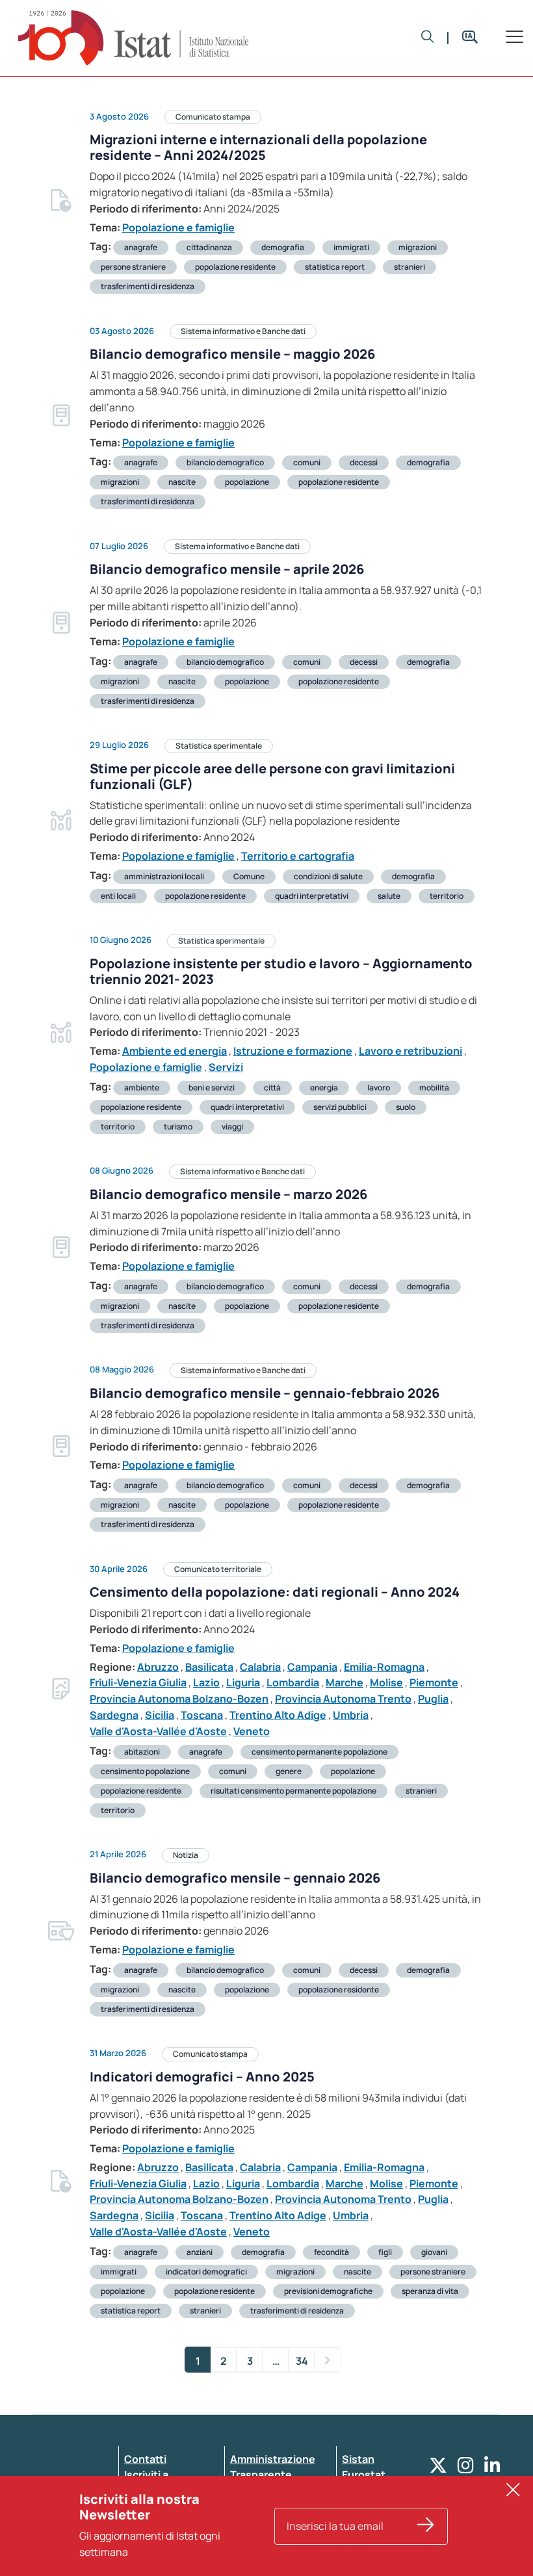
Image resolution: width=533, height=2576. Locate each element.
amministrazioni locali (164, 876)
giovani (434, 2252)
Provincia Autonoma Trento (343, 1699)
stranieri (409, 267)
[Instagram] (466, 2468)
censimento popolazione (145, 1771)
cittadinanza (209, 247)
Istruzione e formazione (293, 1051)
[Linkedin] (492, 2468)
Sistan (358, 2459)
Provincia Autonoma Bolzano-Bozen (179, 1699)
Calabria (260, 1667)
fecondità (331, 2252)
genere (289, 1771)
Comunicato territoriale (218, 1569)
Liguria (243, 1682)
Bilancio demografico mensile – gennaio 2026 (235, 1878)
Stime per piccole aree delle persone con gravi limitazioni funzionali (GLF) (272, 776)
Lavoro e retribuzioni (410, 1051)
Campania (312, 1667)
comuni (307, 462)
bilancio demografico (225, 462)
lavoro (379, 1088)
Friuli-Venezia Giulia (138, 1682)
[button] (428, 38)
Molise (386, 1682)
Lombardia (293, 1682)
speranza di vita (430, 2291)
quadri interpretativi (312, 896)
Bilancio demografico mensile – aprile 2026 (227, 569)
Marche (344, 1682)
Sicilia (160, 1715)
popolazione (247, 482)
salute (389, 896)
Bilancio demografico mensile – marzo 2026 (228, 1194)
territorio (447, 896)
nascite (182, 482)
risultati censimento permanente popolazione (293, 1791)
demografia (283, 247)
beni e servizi (212, 1088)
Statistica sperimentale (219, 746)
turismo (178, 1127)
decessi (364, 462)
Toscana (202, 1715)
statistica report (335, 267)
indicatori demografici (206, 2272)
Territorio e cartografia (298, 856)
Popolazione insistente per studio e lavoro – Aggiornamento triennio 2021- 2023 (281, 971)
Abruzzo (158, 1667)
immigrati (351, 247)
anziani (200, 2252)
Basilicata (209, 1667)
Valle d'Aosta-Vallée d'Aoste (158, 1731)
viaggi (232, 1127)
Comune (249, 876)
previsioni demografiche (328, 2291)
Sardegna (114, 1715)
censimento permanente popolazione (319, 1752)
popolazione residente (235, 267)
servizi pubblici (340, 1107)
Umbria (351, 1715)
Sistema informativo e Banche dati (243, 331)
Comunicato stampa (213, 117)
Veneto (252, 1731)
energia (324, 1088)
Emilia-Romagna (384, 1667)
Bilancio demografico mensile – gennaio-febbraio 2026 (265, 1393)
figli (385, 2252)
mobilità (434, 1088)
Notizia (186, 1855)
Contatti (145, 2459)
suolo (406, 1107)
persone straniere (133, 267)
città (272, 1088)
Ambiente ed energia (175, 1051)
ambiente (142, 1088)
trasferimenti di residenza (148, 286)
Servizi (226, 1067)
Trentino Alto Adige (278, 1715)
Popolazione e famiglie (178, 227)
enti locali (118, 896)
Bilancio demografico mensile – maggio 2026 (232, 354)
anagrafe (141, 247)
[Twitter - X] (438, 2468)
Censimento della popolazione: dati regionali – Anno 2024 (275, 1592)
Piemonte (434, 1682)
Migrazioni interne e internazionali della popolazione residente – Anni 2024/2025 (258, 147)
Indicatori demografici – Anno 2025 (202, 2077)
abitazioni (142, 1752)
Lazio (206, 1682)
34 (302, 2361)
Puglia (433, 1699)
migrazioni (418, 247)
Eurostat (364, 2475)
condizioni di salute (328, 876)
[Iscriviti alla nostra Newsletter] (426, 2526)
